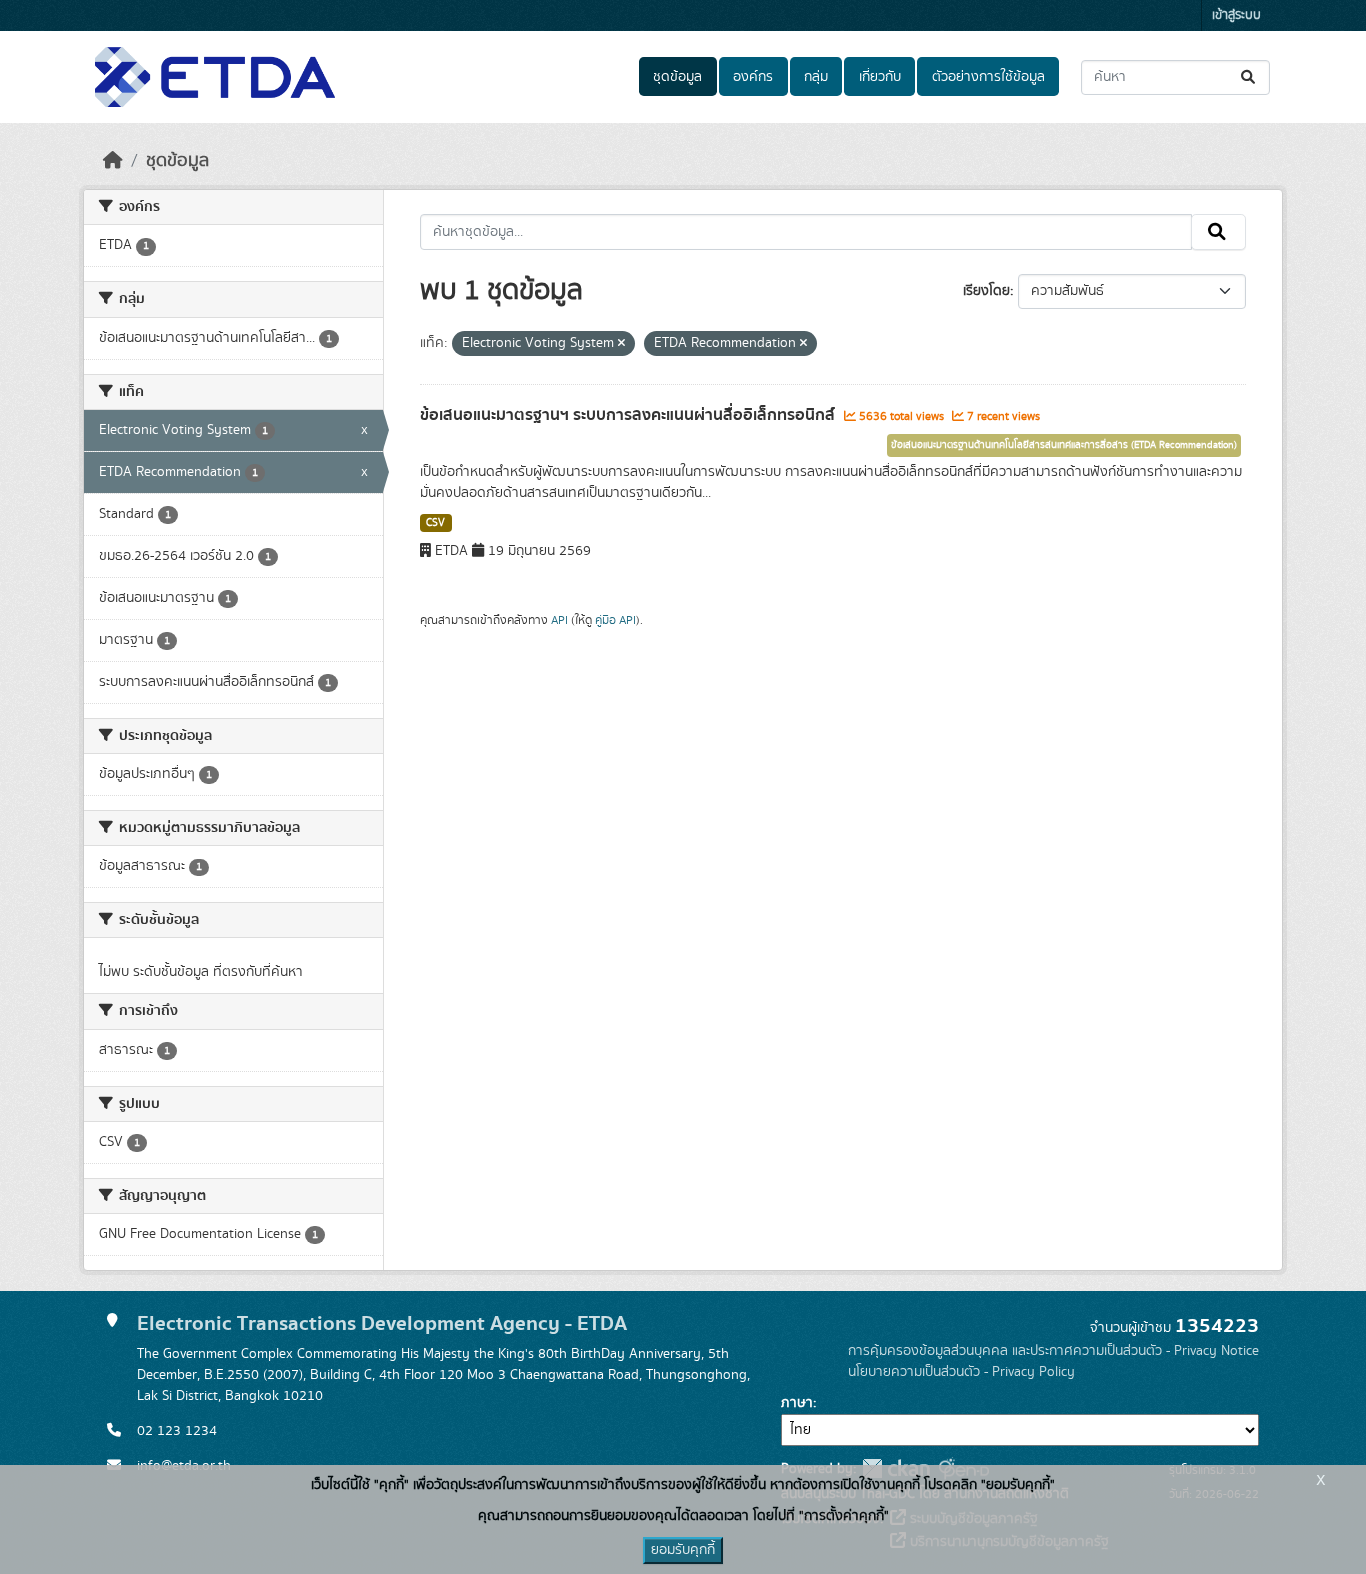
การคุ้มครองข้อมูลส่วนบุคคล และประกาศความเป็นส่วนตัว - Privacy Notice (1053, 1351)
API (559, 620)
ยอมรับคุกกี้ (683, 1550)
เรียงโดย (986, 291)
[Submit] (1249, 77)
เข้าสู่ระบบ (1236, 15)
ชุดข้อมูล (677, 77)
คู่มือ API (615, 620)
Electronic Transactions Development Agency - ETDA (382, 1323)
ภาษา (797, 1403)
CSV (435, 523)
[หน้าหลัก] (113, 161)
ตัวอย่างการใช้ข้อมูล (988, 77)
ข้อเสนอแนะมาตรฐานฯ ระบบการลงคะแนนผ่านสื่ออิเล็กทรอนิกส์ (629, 415)
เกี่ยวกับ (880, 77)
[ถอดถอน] (621, 344)
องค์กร (753, 77)
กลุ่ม (816, 77)
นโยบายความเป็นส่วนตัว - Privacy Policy (961, 1372)
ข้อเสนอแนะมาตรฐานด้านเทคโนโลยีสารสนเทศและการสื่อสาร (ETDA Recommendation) (1064, 445)
